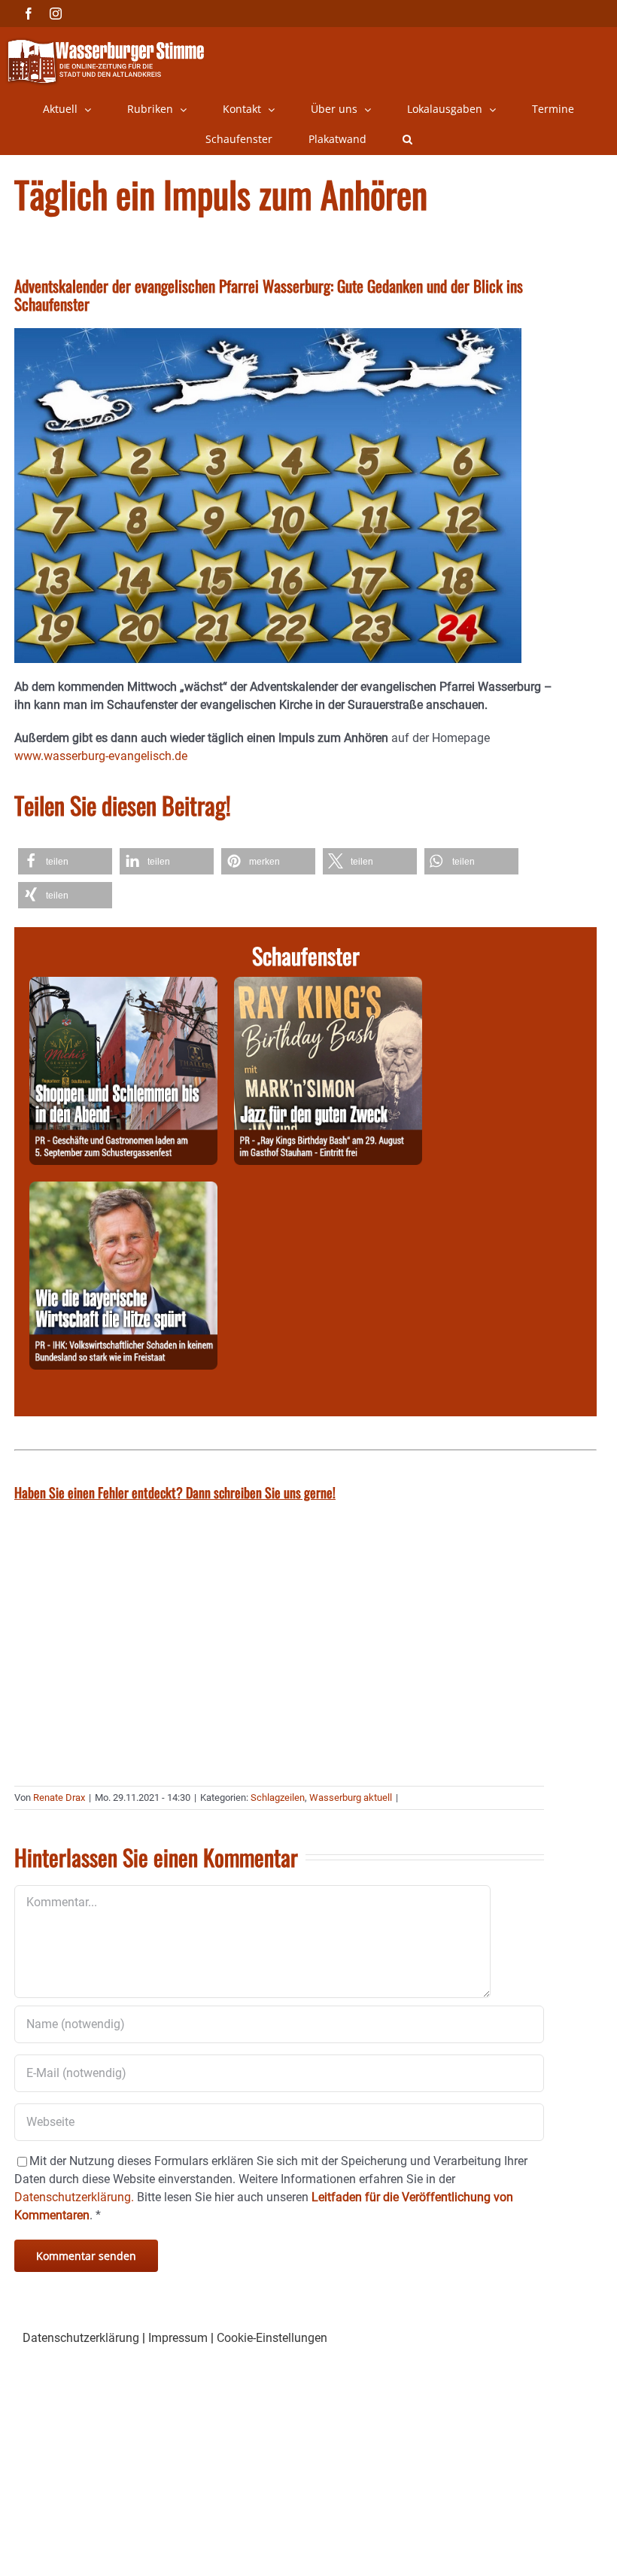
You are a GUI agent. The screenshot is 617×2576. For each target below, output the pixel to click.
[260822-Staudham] (328, 985)
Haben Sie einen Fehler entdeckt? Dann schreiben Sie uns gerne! (175, 1492)
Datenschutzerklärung (81, 2338)
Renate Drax (59, 1797)
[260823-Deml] (123, 985)
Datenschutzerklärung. (74, 2197)
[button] (407, 139)
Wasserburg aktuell (351, 1797)
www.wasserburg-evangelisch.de (101, 756)
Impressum (178, 2338)
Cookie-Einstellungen (272, 2338)
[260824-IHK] (123, 1190)
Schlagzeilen (278, 1797)
